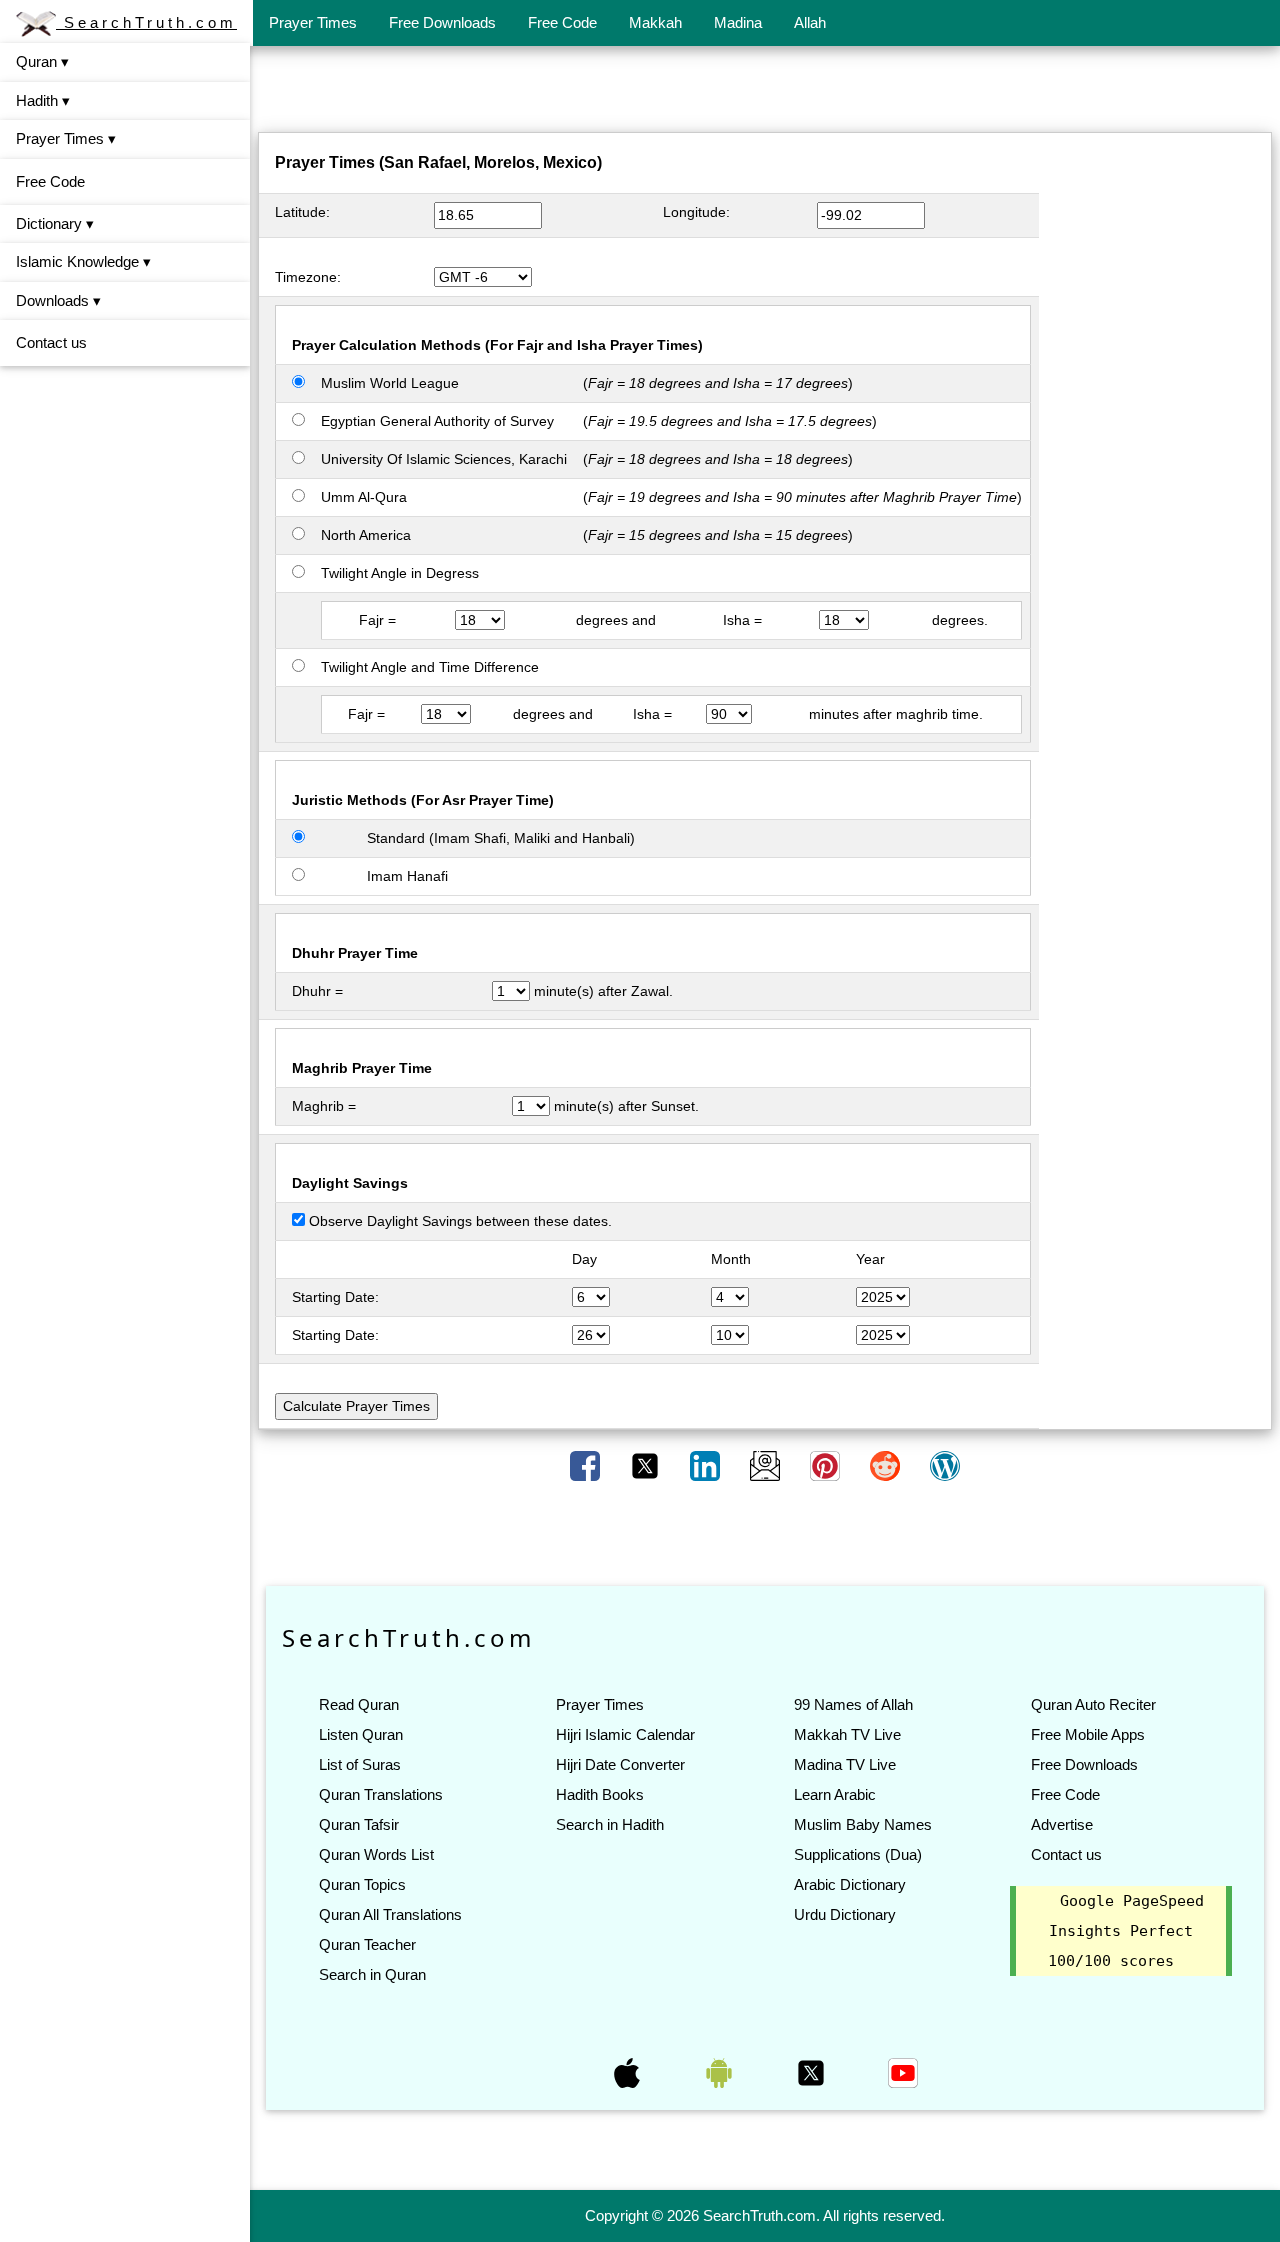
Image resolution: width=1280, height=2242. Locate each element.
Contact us (51, 342)
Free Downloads (442, 22)
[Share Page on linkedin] (707, 1465)
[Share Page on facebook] (587, 1465)
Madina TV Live (845, 1764)
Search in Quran (372, 1974)
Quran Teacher (367, 1944)
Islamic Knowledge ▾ (83, 261)
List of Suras (360, 1764)
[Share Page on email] (767, 1465)
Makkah (655, 22)
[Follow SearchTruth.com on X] (813, 2072)
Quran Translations (381, 1794)
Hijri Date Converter (620, 1764)
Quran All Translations (390, 1914)
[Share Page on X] (647, 1465)
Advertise (1062, 1824)
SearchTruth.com (146, 22)
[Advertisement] (765, 93)
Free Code (562, 22)
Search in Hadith (610, 1824)
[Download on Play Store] (721, 2072)
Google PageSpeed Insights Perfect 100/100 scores (1126, 1931)
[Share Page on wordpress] (945, 1465)
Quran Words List (376, 1854)
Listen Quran (361, 1734)
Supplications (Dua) (858, 1854)
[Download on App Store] (629, 2072)
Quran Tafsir (359, 1824)
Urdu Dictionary (845, 1914)
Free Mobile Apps (1088, 1734)
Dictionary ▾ (55, 223)
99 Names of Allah (853, 1704)
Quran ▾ (42, 61)
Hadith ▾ (43, 100)
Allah (810, 22)
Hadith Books (600, 1794)
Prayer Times (313, 22)
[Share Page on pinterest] (827, 1465)
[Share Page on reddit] (887, 1465)
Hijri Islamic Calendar (625, 1734)
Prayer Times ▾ (66, 138)
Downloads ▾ (58, 300)
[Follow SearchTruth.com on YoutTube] (903, 2072)
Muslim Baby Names (863, 1824)
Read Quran (359, 1704)
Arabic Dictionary (850, 1884)
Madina (738, 22)
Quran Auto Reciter (1093, 1704)
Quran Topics (362, 1884)
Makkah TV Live (847, 1734)
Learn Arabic (835, 1794)
